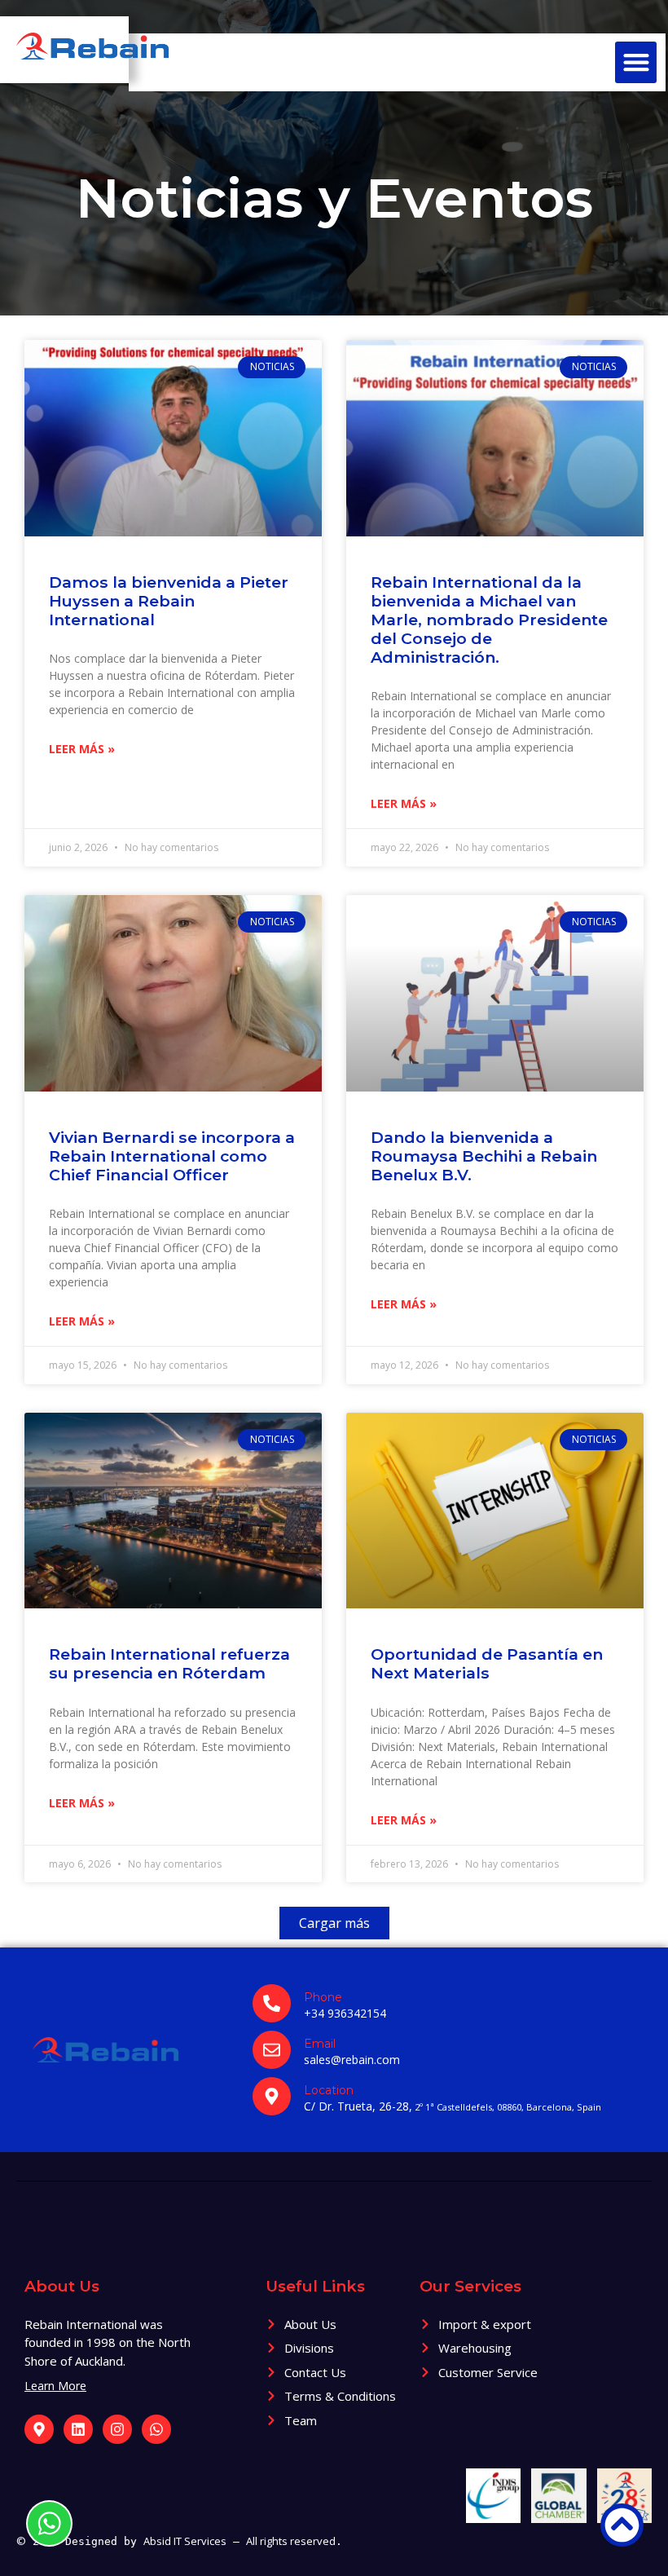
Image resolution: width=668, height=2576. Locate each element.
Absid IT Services (185, 2541)
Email (320, 2044)
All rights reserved (291, 2541)
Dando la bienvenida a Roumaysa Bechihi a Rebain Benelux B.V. (484, 1156)
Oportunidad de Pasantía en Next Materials (487, 1663)
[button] (636, 62)
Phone (323, 1997)
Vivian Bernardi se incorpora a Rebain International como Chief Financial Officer (172, 1156)
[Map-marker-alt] (39, 2429)
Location (329, 2090)
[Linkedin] (78, 2429)
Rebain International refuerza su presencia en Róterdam (169, 1663)
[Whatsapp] (156, 2429)
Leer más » (82, 749)
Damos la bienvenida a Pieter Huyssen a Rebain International (169, 601)
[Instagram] (117, 2429)
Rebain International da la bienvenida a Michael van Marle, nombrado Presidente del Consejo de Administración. (489, 620)
